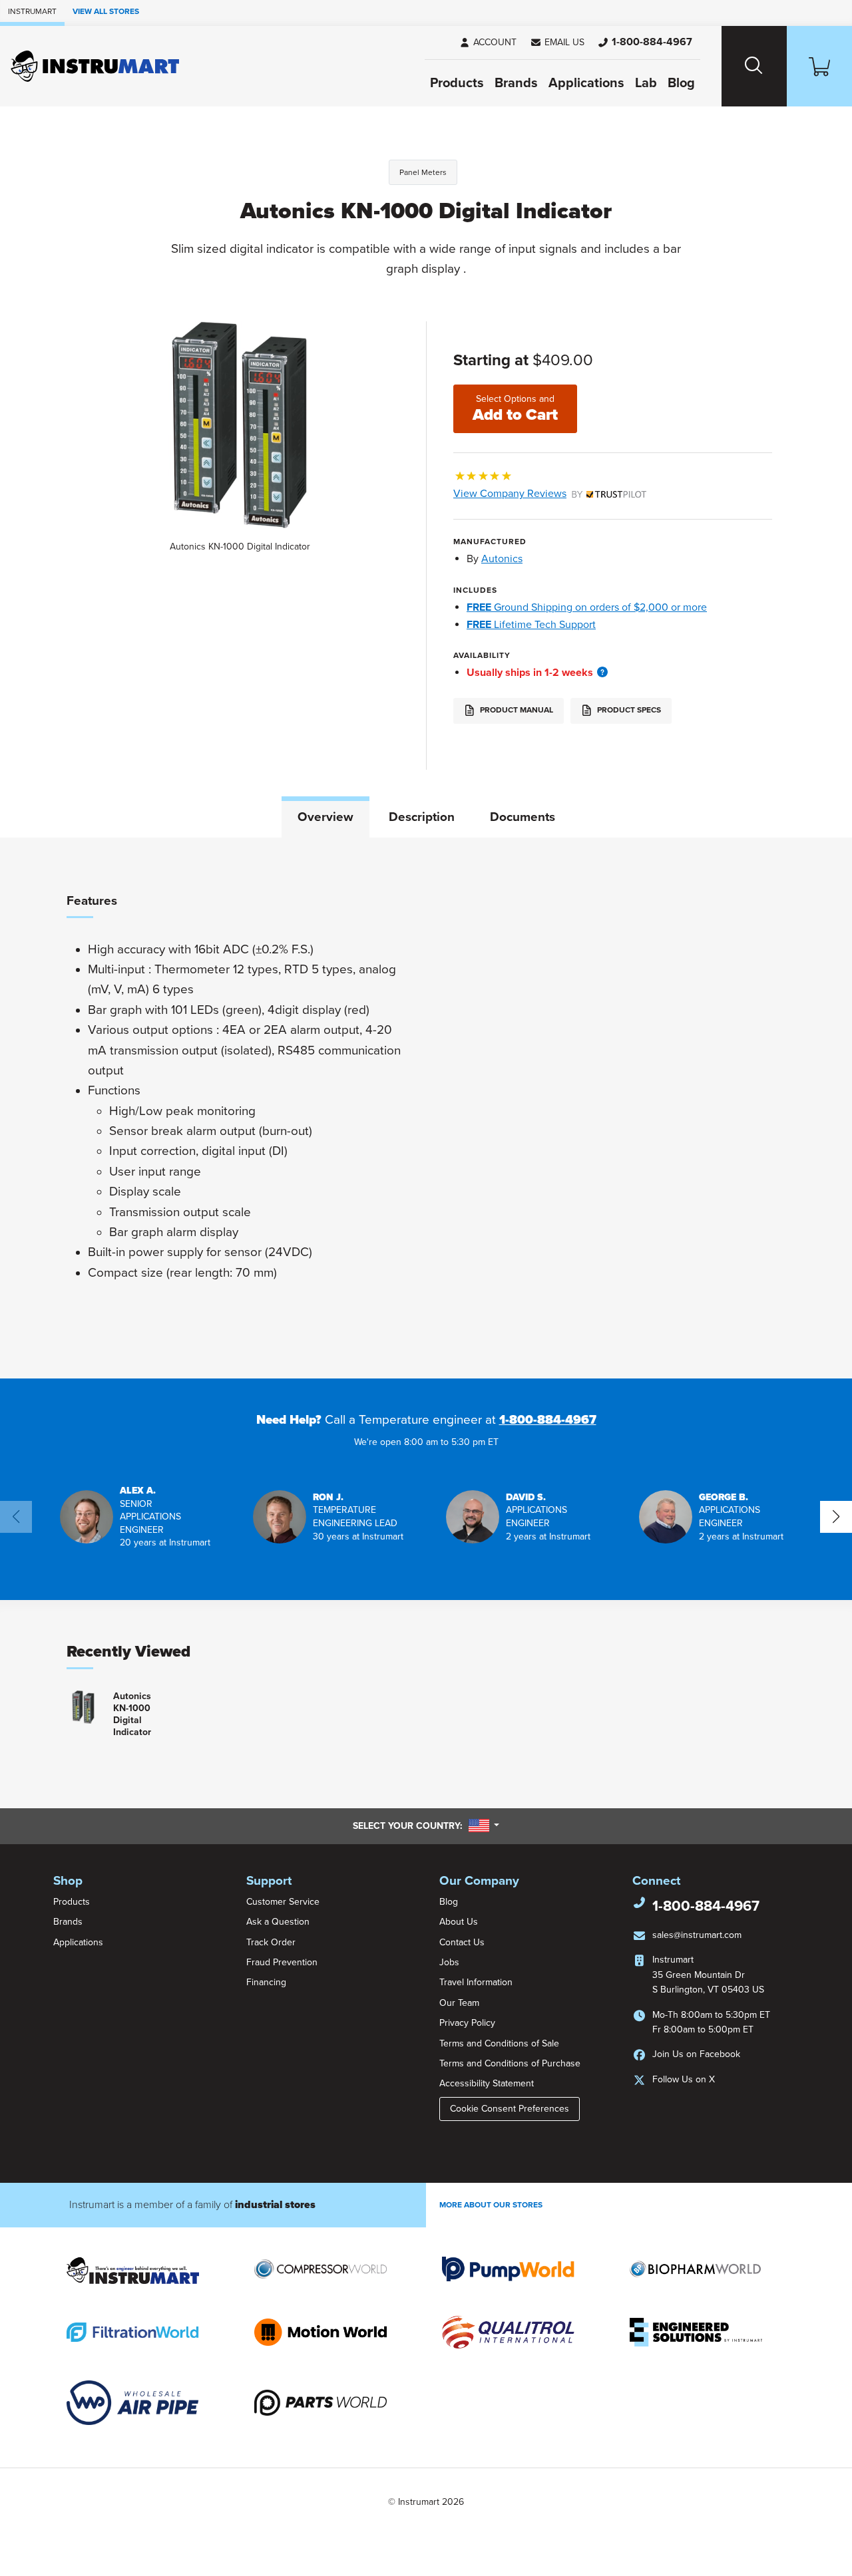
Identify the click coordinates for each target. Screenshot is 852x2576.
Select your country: (426, 1826)
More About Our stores (491, 2205)
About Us (459, 1922)
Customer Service (283, 1902)
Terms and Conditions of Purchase (510, 2063)
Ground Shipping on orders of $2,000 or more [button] (587, 607)
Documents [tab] (523, 817)
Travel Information (476, 1982)
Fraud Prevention (282, 1962)
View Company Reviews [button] (541, 494)
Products (457, 83)
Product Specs (628, 710)
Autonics (502, 559)
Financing (266, 1982)
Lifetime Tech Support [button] (531, 625)
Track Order (271, 1942)
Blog (681, 83)
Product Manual (516, 710)
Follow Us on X (684, 2079)
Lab (646, 83)
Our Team (459, 2003)
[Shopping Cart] (819, 66)
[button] (557, 43)
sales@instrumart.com (697, 1935)
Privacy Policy (467, 2023)
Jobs (449, 1962)
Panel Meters (423, 172)
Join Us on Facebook (696, 2054)
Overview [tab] (325, 817)
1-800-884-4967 (548, 1420)
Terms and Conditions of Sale (499, 2043)
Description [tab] (422, 817)
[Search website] (754, 66)
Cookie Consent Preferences (510, 2109)
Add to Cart (515, 409)
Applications (586, 83)
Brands (516, 83)
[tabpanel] (426, 1108)
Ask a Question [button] (278, 1922)
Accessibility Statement (487, 2083)
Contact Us (462, 1942)
